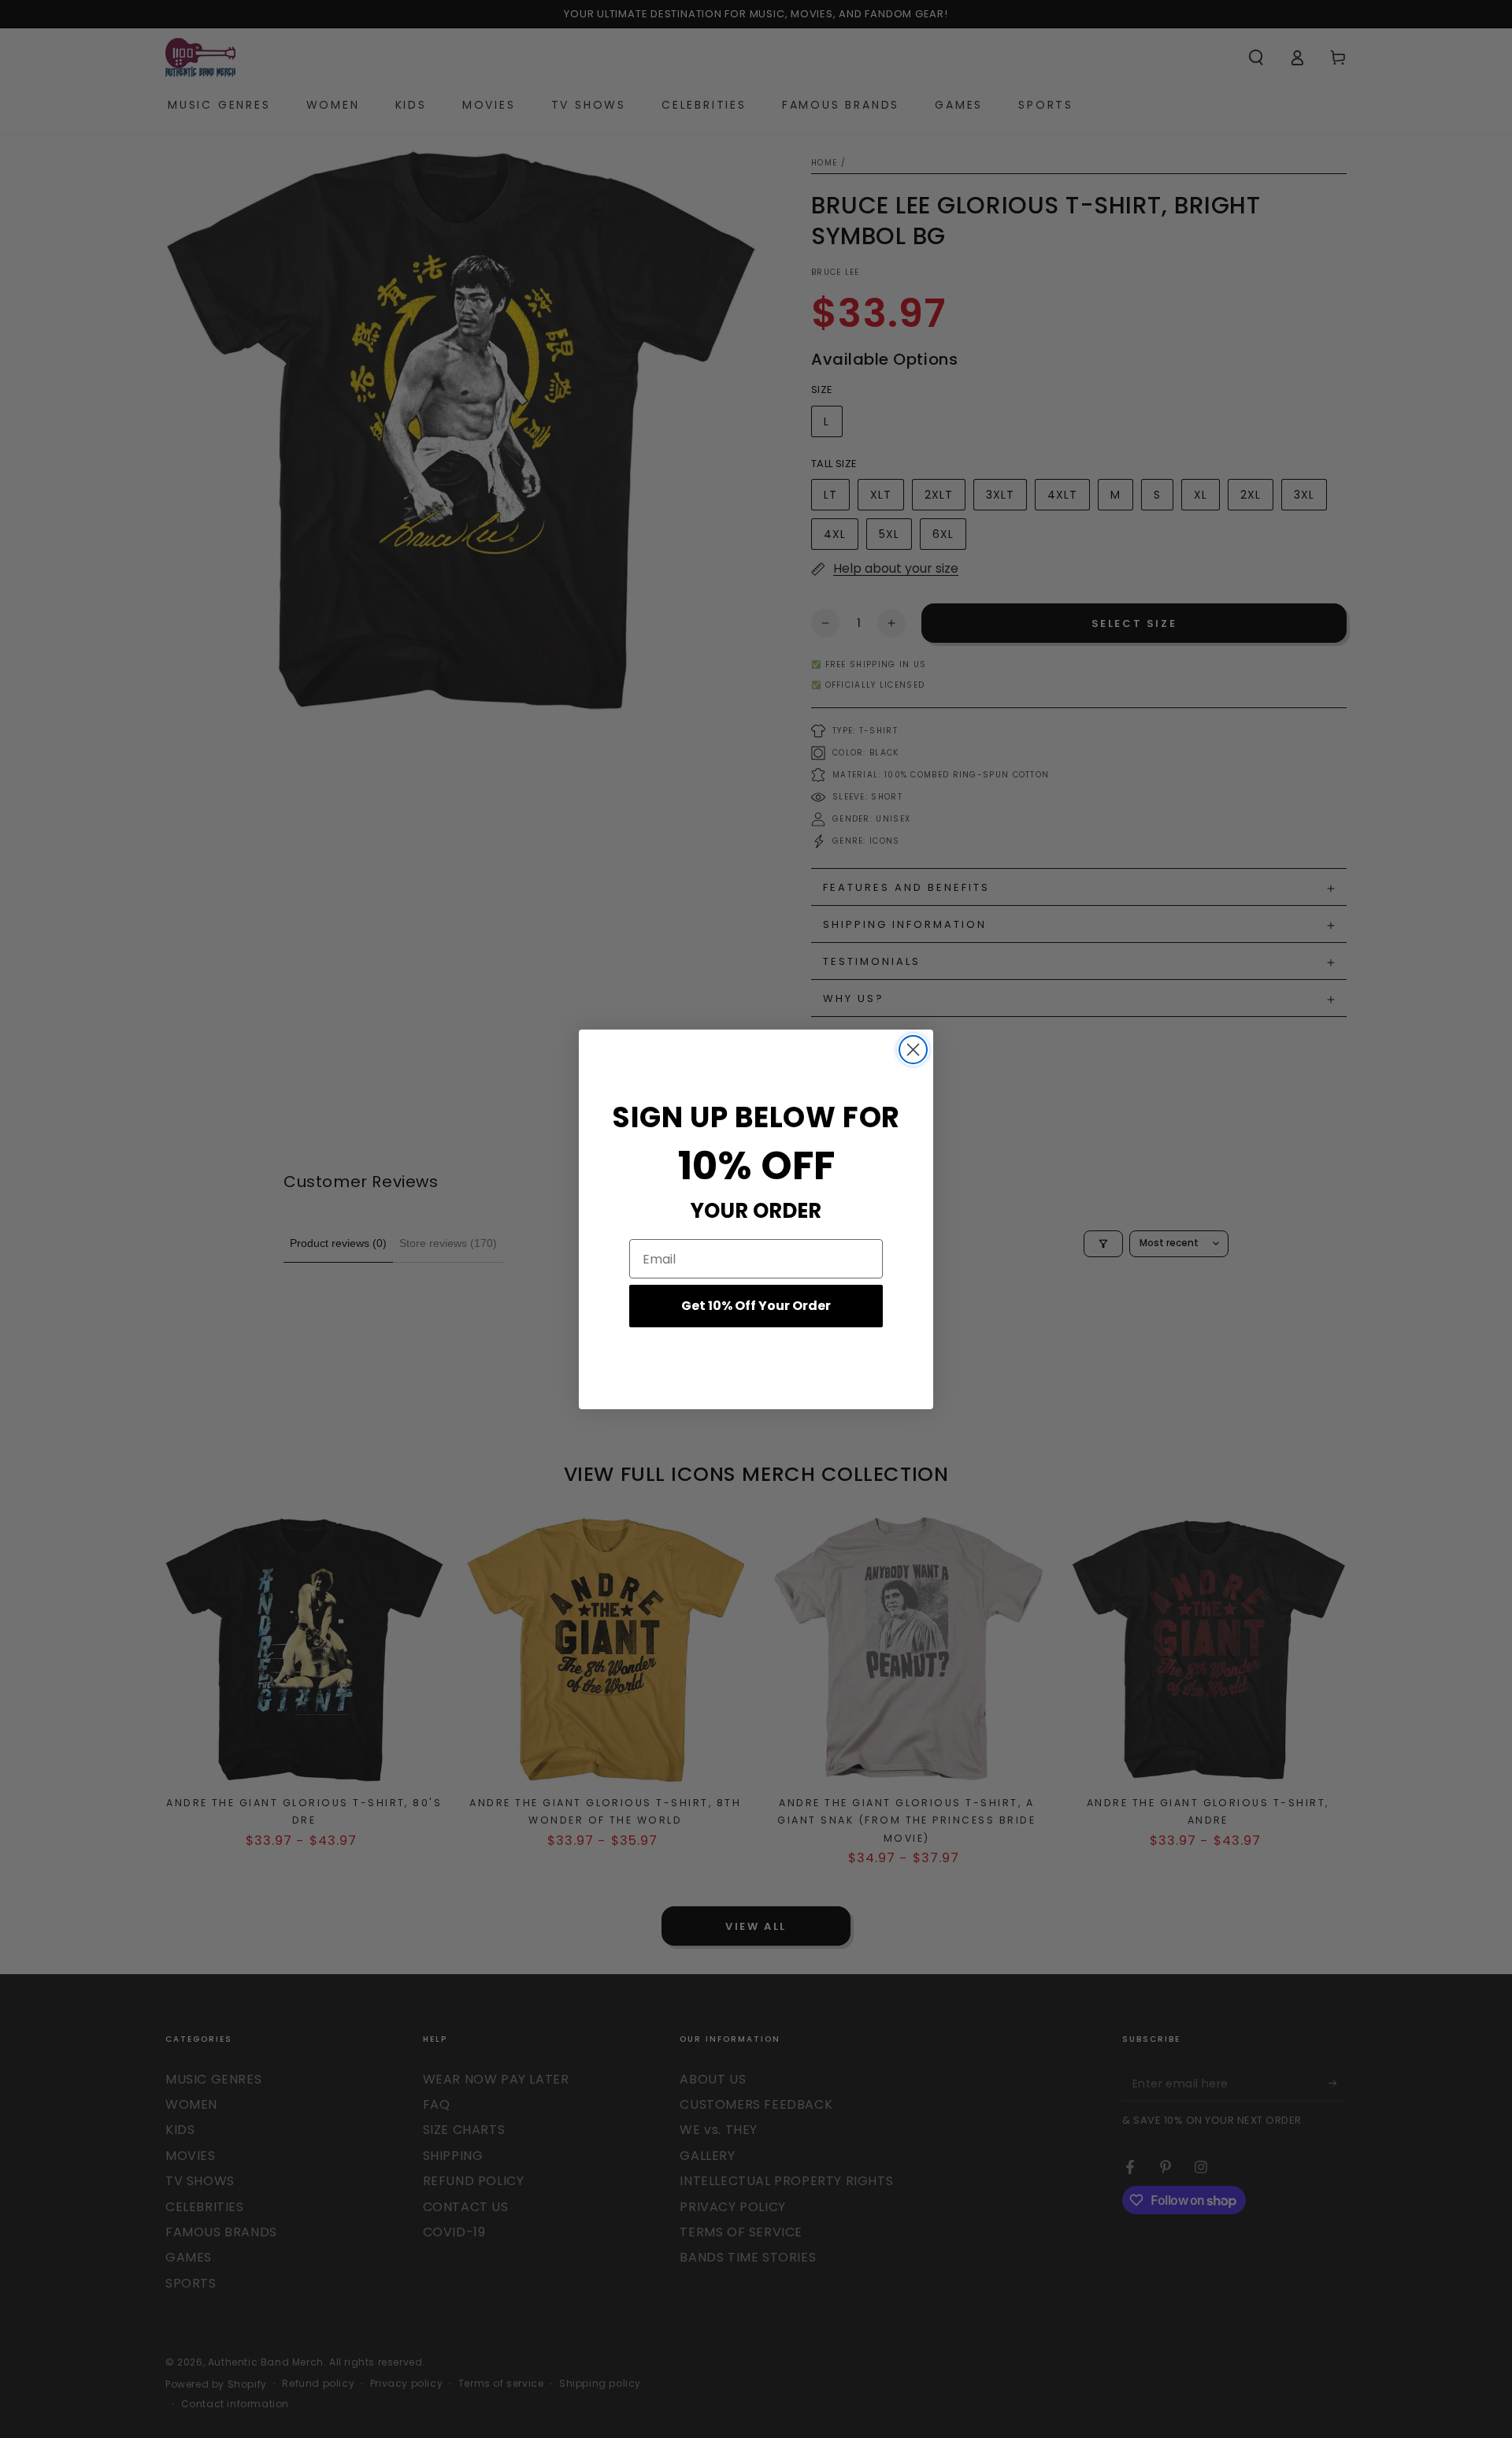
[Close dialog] (913, 1050)
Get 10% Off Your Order (756, 1306)
